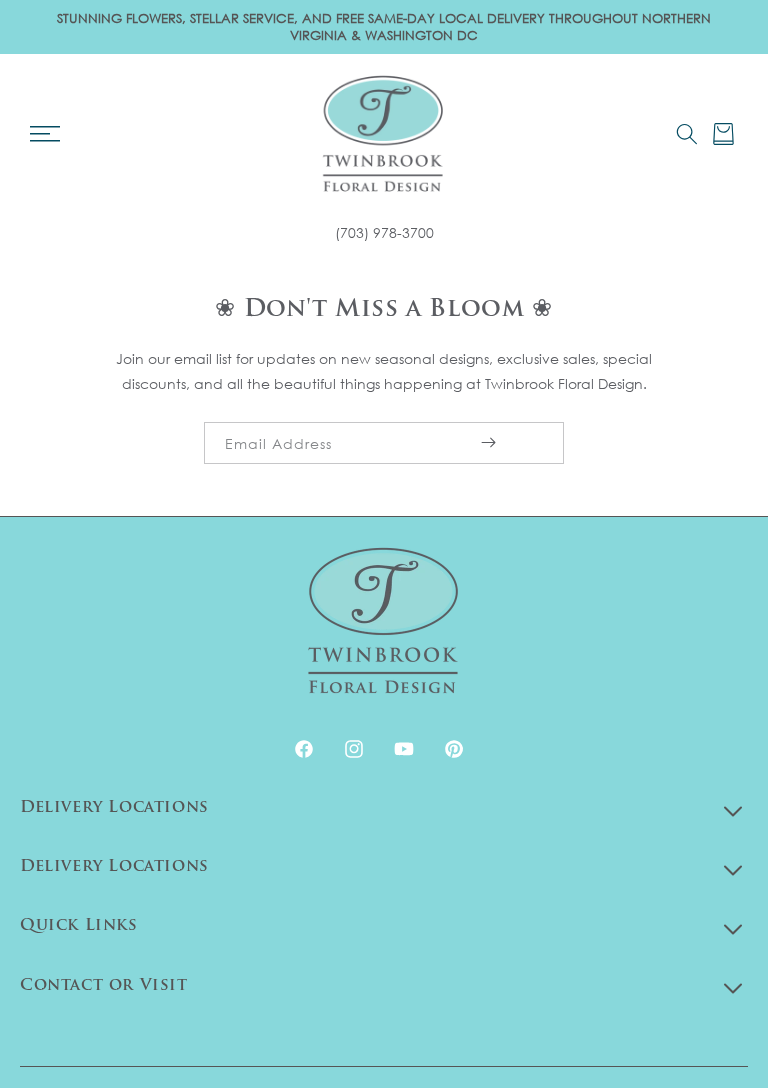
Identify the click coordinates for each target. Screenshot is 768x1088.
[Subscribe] (488, 443)
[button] (44, 134)
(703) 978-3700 (384, 232)
